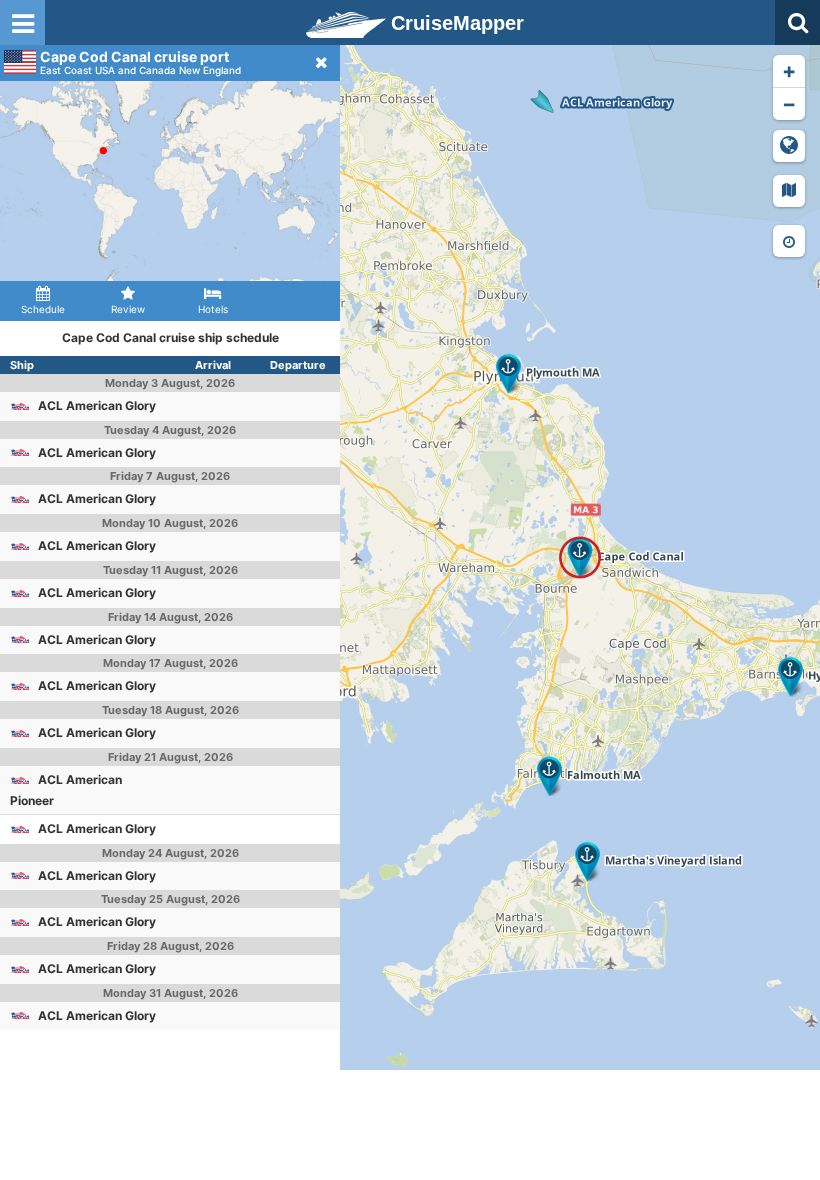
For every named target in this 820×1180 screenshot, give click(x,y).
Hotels (213, 309)
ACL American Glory (97, 405)
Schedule (43, 309)
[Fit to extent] (789, 146)
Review (128, 309)
